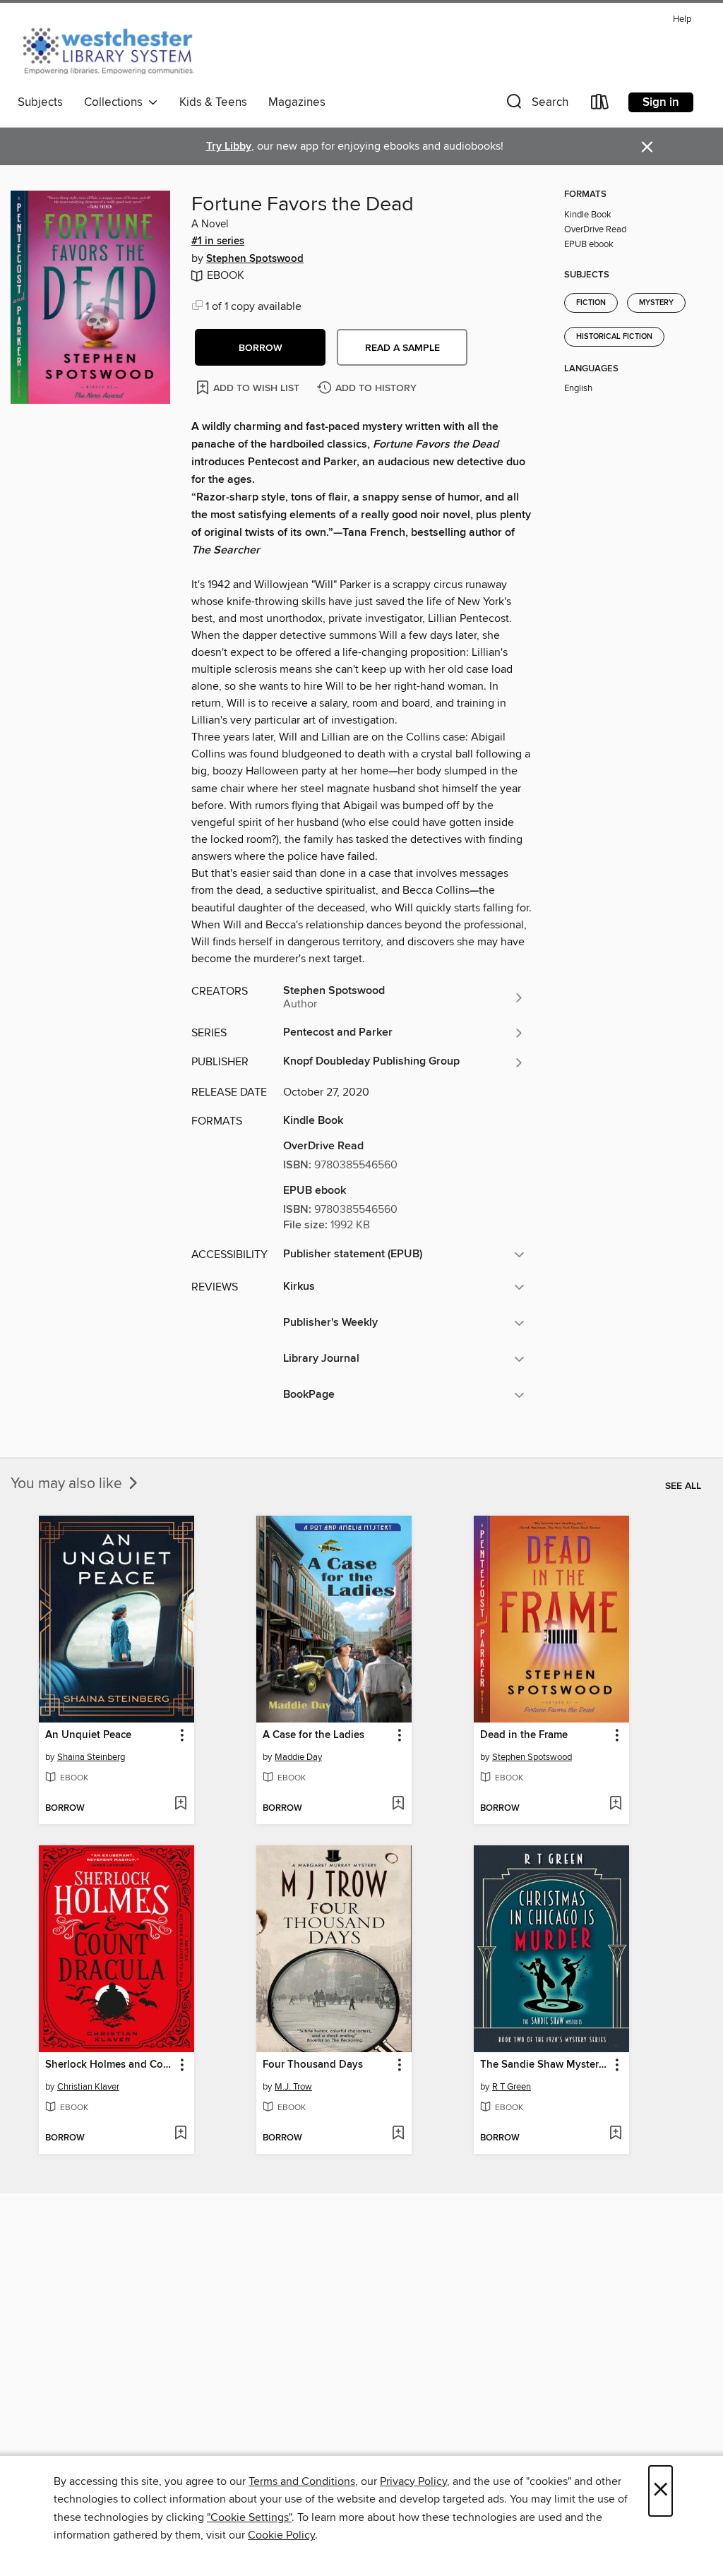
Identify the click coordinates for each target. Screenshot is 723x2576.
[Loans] (600, 105)
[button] (536, 105)
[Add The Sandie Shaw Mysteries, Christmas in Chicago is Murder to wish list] (615, 2134)
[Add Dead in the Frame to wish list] (615, 1804)
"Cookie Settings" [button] (249, 2517)
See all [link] (683, 1486)
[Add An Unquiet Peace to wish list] (180, 1804)
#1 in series (218, 241)
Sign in (661, 102)
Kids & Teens (213, 102)
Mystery (656, 303)
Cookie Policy (281, 2535)
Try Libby (229, 146)
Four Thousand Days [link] (313, 2065)
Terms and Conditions (302, 2481)
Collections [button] (116, 102)
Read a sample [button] (402, 348)
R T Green (512, 2087)
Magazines (297, 102)
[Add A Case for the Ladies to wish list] (398, 1804)
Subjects (40, 102)
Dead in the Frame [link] (524, 1735)
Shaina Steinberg (91, 1757)
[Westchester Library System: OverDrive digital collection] (115, 49)
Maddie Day (298, 1757)
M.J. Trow (293, 2087)
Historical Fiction (614, 337)
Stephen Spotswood (255, 259)
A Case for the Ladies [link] (313, 1735)
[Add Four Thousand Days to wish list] (398, 2134)
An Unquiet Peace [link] (88, 1735)
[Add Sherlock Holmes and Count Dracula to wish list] (180, 2134)
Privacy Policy (413, 2481)
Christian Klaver (88, 2087)
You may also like (68, 1484)
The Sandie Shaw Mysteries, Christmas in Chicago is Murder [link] (545, 2065)
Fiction (591, 303)
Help (682, 19)
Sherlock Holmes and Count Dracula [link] (110, 2065)
